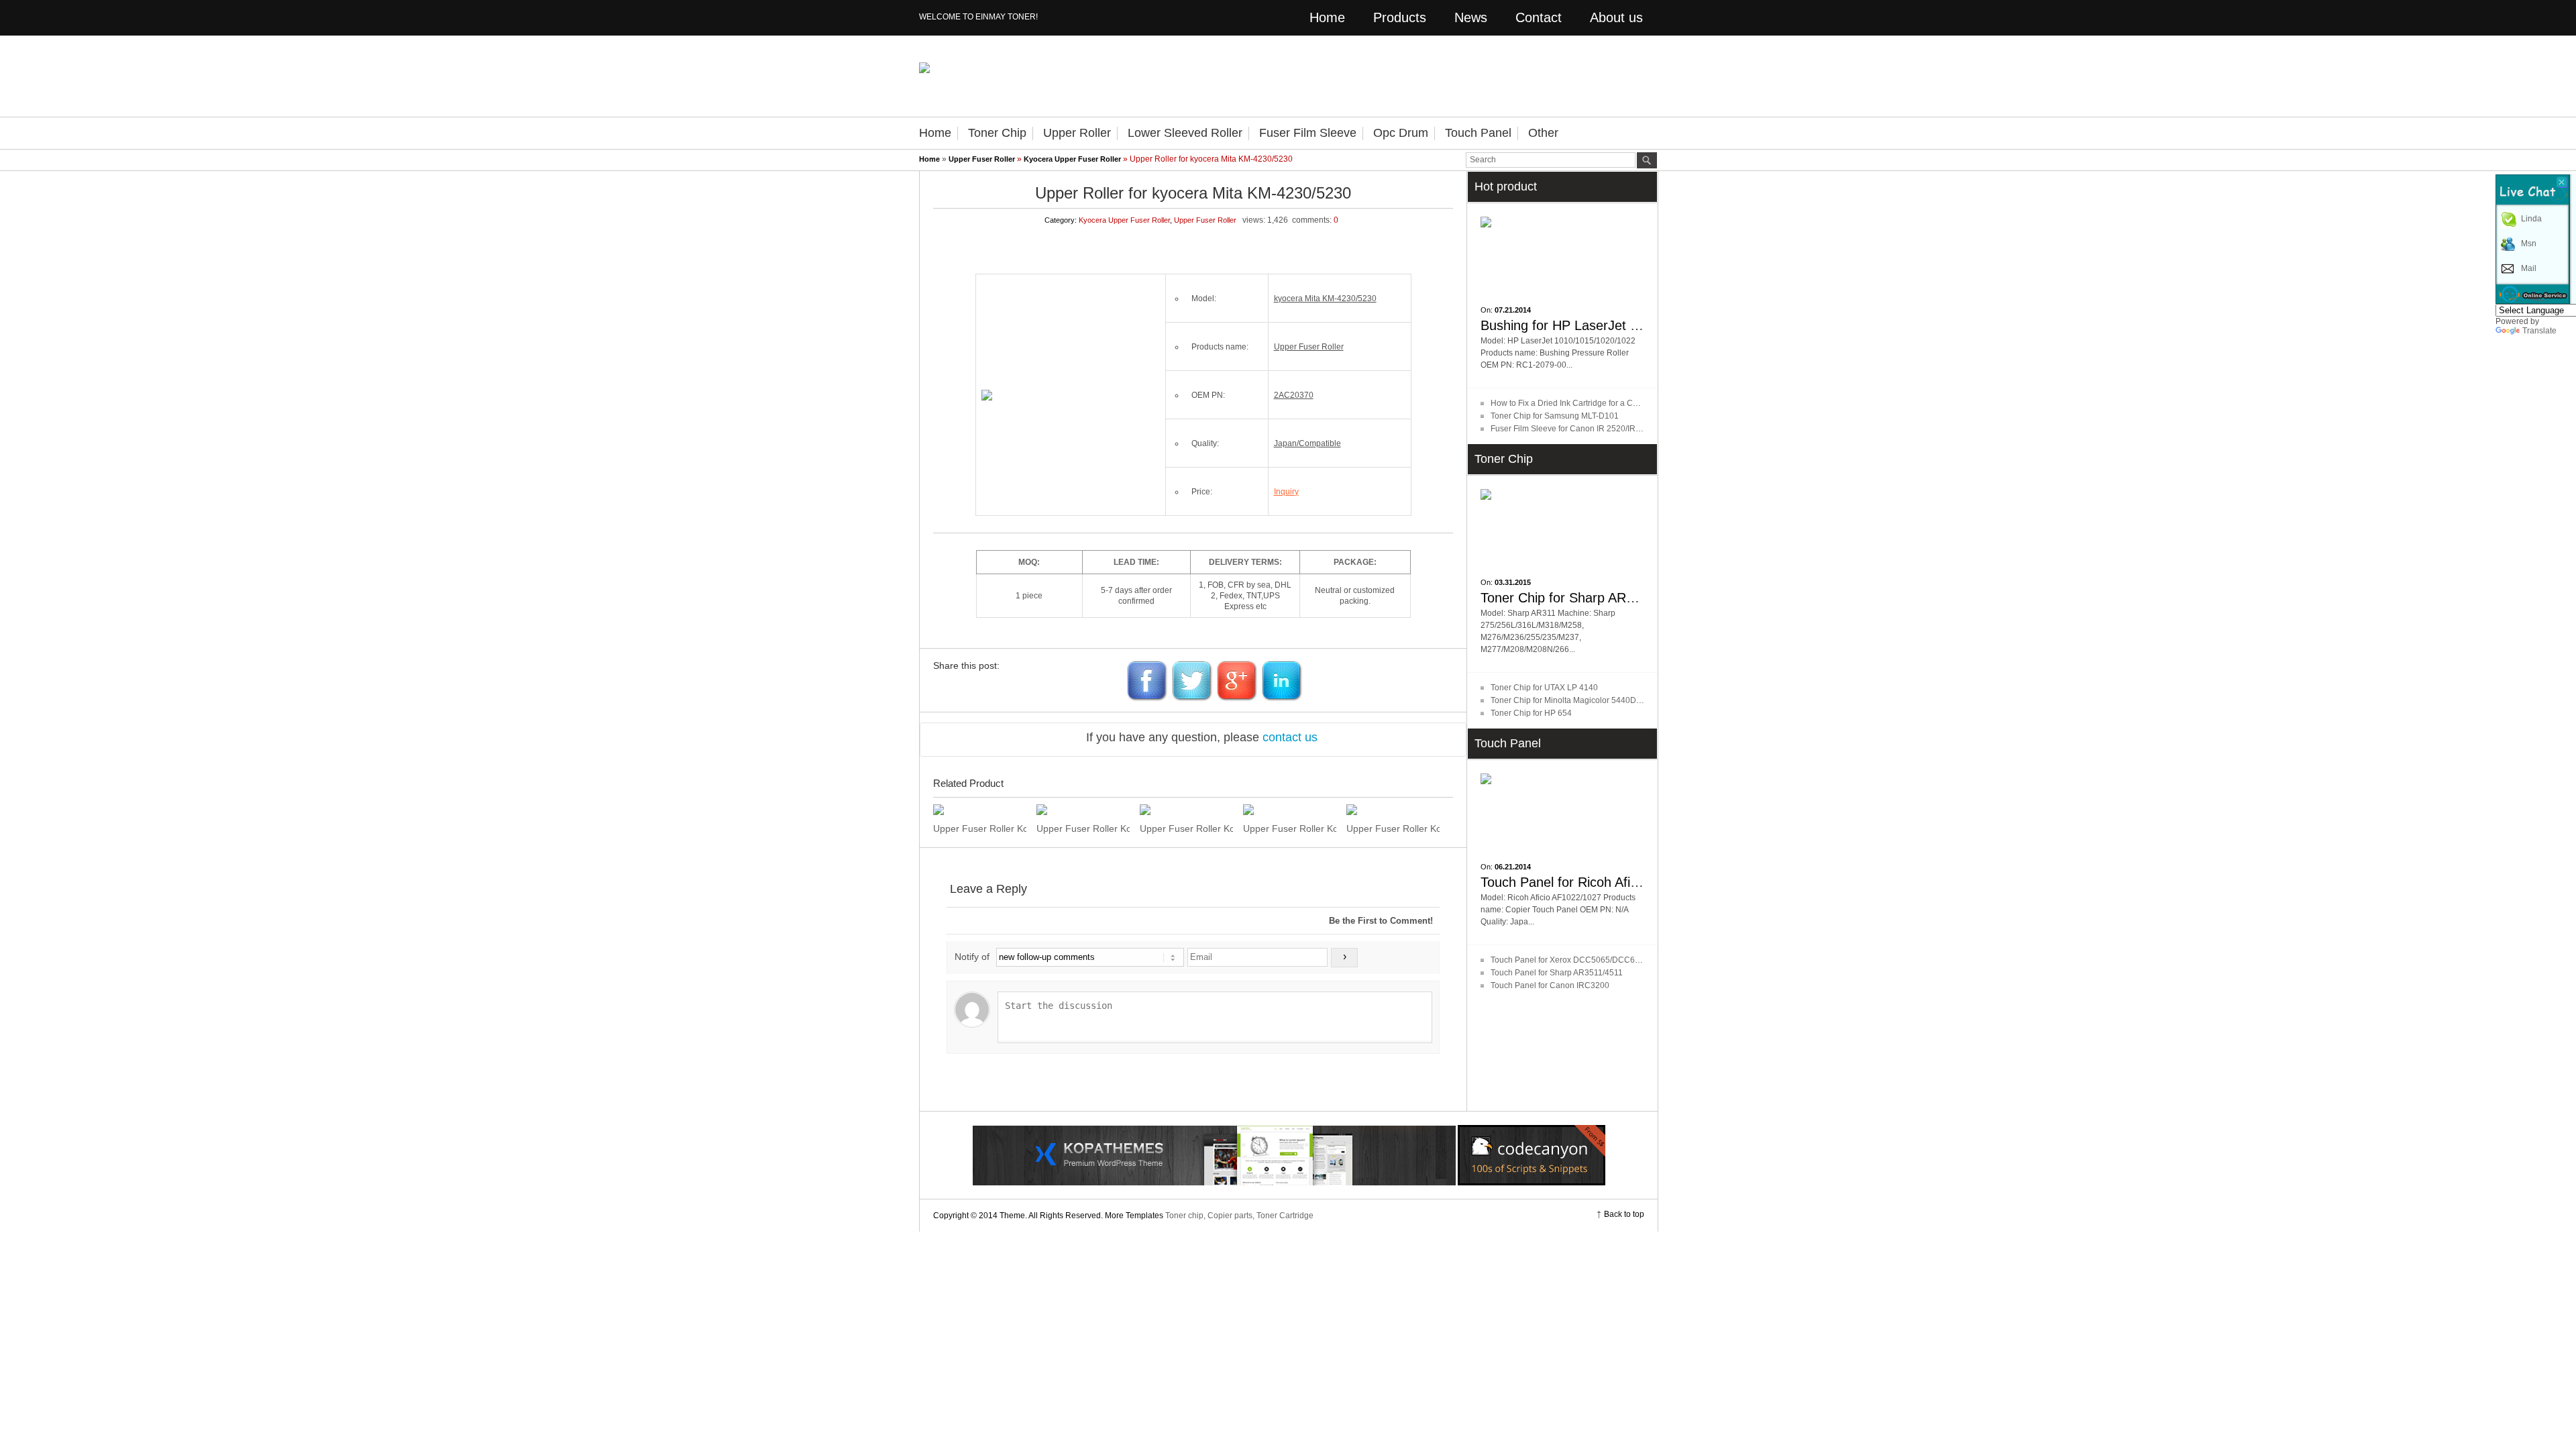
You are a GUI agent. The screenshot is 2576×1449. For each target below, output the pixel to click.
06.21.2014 (1513, 867)
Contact (1539, 17)
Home (1327, 17)
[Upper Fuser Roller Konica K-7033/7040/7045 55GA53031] (1393, 810)
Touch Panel (1478, 133)
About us (1616, 17)
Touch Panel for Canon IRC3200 (1550, 985)
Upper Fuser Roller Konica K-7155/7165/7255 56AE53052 (980, 828)
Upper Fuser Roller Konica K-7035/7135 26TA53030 (1290, 828)
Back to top (1624, 1214)
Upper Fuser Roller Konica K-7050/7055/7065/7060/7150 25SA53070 (1083, 828)
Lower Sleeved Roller (1185, 133)
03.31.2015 (1513, 582)
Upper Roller (1077, 133)
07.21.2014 (1513, 310)
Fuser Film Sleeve (1308, 133)
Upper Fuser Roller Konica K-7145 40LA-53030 (1186, 828)
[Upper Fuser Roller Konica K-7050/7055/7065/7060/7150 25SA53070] (1083, 810)
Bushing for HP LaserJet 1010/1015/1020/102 (1617, 325)
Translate (2539, 331)
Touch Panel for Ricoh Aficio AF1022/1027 (1605, 882)
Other (1543, 133)
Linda (2531, 219)
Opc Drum (1401, 133)
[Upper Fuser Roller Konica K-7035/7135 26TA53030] (1290, 810)
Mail (2529, 268)
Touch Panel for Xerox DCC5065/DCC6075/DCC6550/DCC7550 (1609, 960)
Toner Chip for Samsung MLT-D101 (1555, 416)
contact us (1290, 737)
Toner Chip (997, 133)
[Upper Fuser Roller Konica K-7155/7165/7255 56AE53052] (980, 810)
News (1471, 17)
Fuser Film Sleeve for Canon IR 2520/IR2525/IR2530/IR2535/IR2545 (1616, 429)
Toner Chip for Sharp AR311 (1564, 598)
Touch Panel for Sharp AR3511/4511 (1557, 973)
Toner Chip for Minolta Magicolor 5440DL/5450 (1576, 700)
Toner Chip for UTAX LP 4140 (1544, 688)
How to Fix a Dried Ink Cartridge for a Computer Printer (1590, 403)
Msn (2529, 244)
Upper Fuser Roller (982, 159)
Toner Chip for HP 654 (1531, 713)
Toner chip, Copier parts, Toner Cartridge (1239, 1216)
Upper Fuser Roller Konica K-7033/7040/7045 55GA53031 (1393, 828)
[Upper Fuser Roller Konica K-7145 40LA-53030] (1186, 810)
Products (1400, 17)
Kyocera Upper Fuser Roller (1072, 159)
